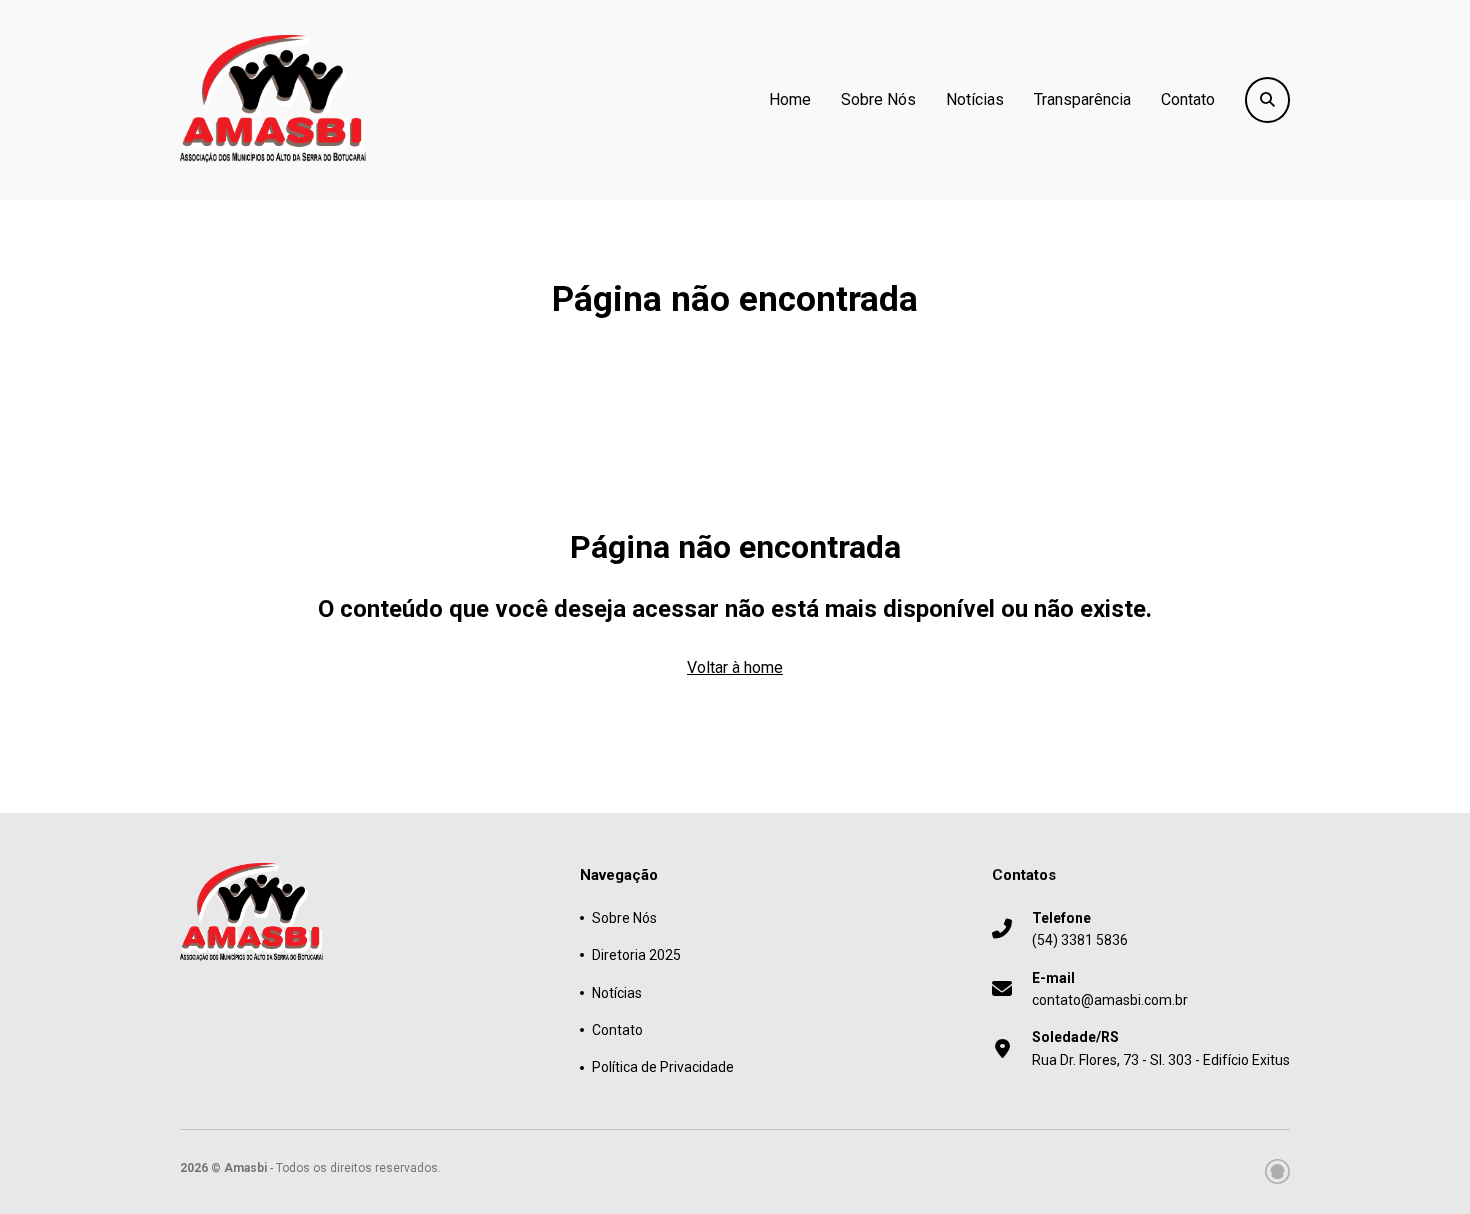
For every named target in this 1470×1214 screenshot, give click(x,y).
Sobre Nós (878, 99)
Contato (1188, 99)
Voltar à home (735, 667)
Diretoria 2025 (636, 955)
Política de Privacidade (663, 1067)
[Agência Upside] (1277, 1171)
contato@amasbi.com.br (1110, 989)
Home (790, 99)
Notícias (975, 99)
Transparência (1082, 99)
